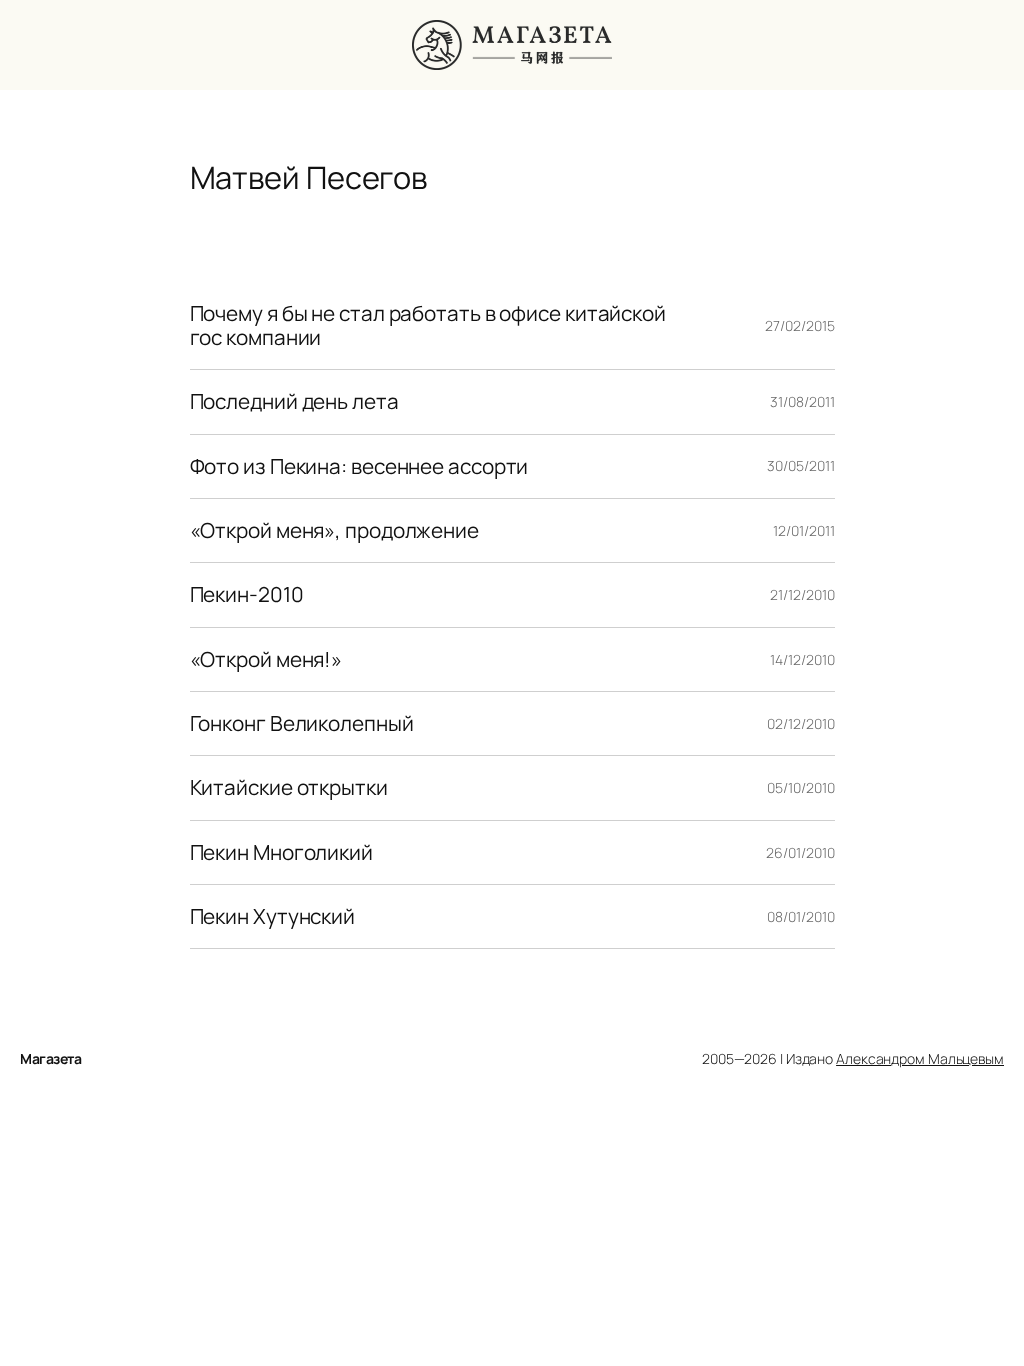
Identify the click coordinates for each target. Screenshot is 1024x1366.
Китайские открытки (289, 787)
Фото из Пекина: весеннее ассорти (359, 466)
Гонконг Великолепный (302, 723)
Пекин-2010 (247, 594)
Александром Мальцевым (920, 1058)
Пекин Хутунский (273, 916)
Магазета (50, 1058)
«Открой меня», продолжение (334, 530)
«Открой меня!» (266, 659)
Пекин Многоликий (281, 852)
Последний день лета (294, 401)
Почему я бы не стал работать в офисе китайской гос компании (428, 325)
